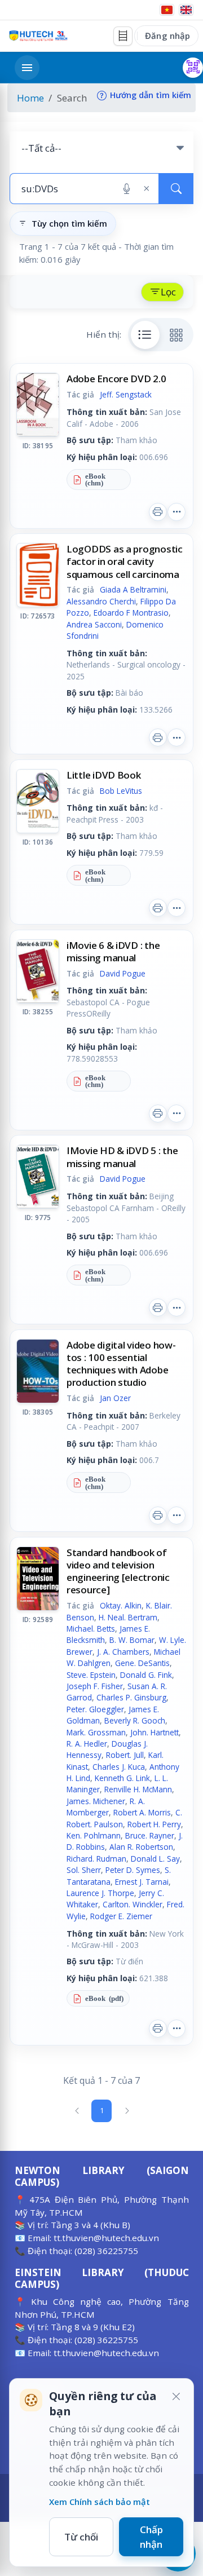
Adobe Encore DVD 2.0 (116, 379)
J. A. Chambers (123, 1652)
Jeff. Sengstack (126, 394)
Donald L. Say (155, 1859)
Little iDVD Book (104, 775)
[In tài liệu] (158, 512)
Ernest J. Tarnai (142, 1882)
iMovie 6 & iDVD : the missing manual (113, 951)
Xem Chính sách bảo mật (100, 2502)
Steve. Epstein (91, 1675)
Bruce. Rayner (150, 1835)
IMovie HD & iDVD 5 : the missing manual (122, 1157)
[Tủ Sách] (123, 36)
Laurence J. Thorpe (100, 1893)
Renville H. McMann (138, 1789)
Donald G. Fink (146, 1675)
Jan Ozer (115, 1398)
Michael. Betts (91, 1629)
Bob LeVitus (121, 791)
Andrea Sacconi (94, 624)
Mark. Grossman (96, 1732)
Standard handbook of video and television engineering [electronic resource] (118, 1571)
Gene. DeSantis (142, 1663)
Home (30, 98)
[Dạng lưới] (176, 335)
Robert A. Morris (142, 1812)
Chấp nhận (151, 2537)
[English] (186, 10)
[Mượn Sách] (193, 68)
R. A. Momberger (106, 1807)
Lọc (168, 292)
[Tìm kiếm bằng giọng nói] (127, 189)
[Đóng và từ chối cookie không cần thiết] (176, 2396)
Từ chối (81, 2537)
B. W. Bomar (132, 1640)
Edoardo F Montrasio (131, 613)
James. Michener (96, 1801)
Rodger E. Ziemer (121, 1916)
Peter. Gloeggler (95, 1709)
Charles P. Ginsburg (131, 1697)
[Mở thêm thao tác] (176, 512)
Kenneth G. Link (122, 1778)
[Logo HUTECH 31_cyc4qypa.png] (38, 36)
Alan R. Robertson (141, 1847)
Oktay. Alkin (121, 1605)
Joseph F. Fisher (95, 1686)
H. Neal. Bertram (128, 1617)
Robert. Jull (125, 1755)
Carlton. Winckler (133, 1904)
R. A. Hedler (87, 1744)
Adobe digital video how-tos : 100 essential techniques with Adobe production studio (121, 1364)
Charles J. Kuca (119, 1767)
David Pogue (123, 973)
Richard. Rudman (96, 1859)
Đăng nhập (167, 36)
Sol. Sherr (84, 1870)
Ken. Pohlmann (94, 1835)
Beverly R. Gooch (135, 1720)
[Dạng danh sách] (145, 335)
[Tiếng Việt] (167, 10)
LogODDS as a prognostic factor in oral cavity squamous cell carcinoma (125, 561)
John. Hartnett (155, 1732)
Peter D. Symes (133, 1870)
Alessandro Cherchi (101, 601)
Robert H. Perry (154, 1824)
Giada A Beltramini (133, 589)
